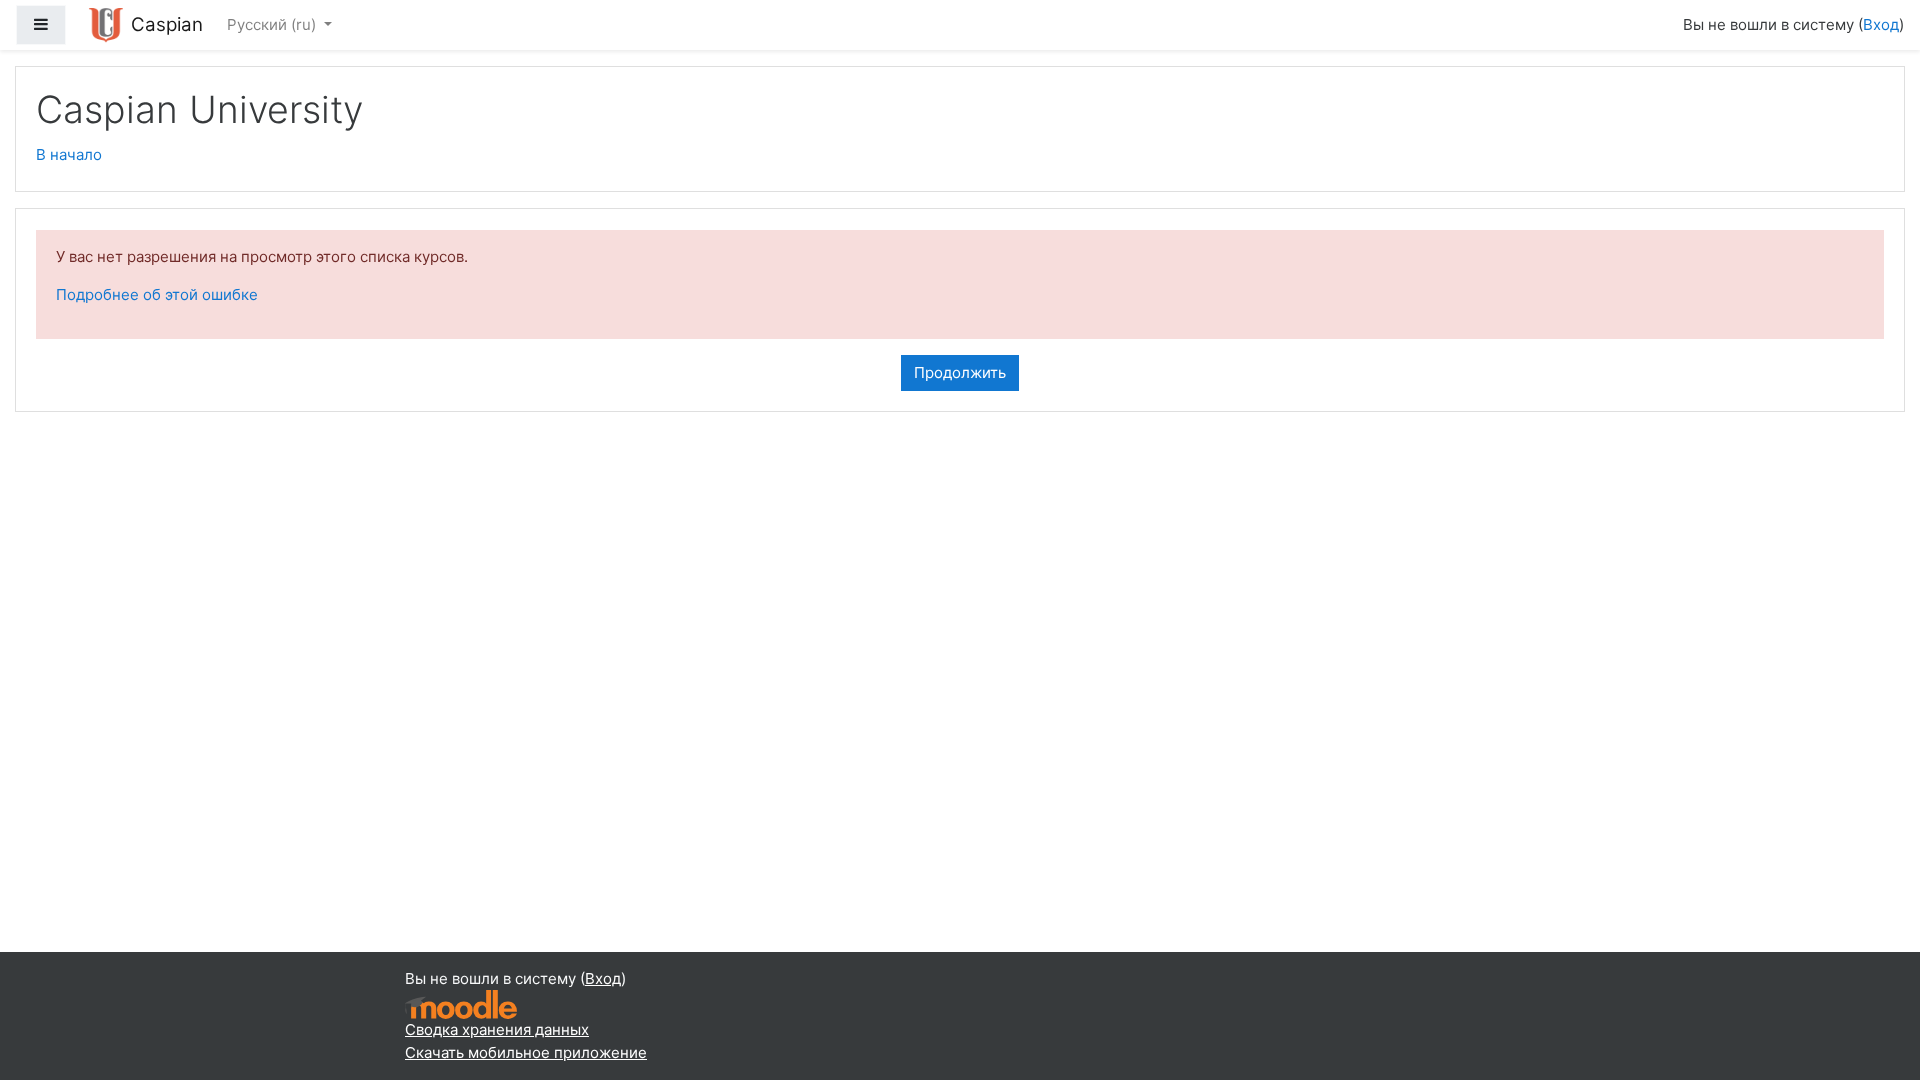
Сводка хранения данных (497, 1029)
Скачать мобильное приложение (526, 1052)
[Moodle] (461, 1003)
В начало (69, 154)
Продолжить (960, 372)
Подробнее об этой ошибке (157, 294)
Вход (1881, 24)
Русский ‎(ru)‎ (273, 24)
